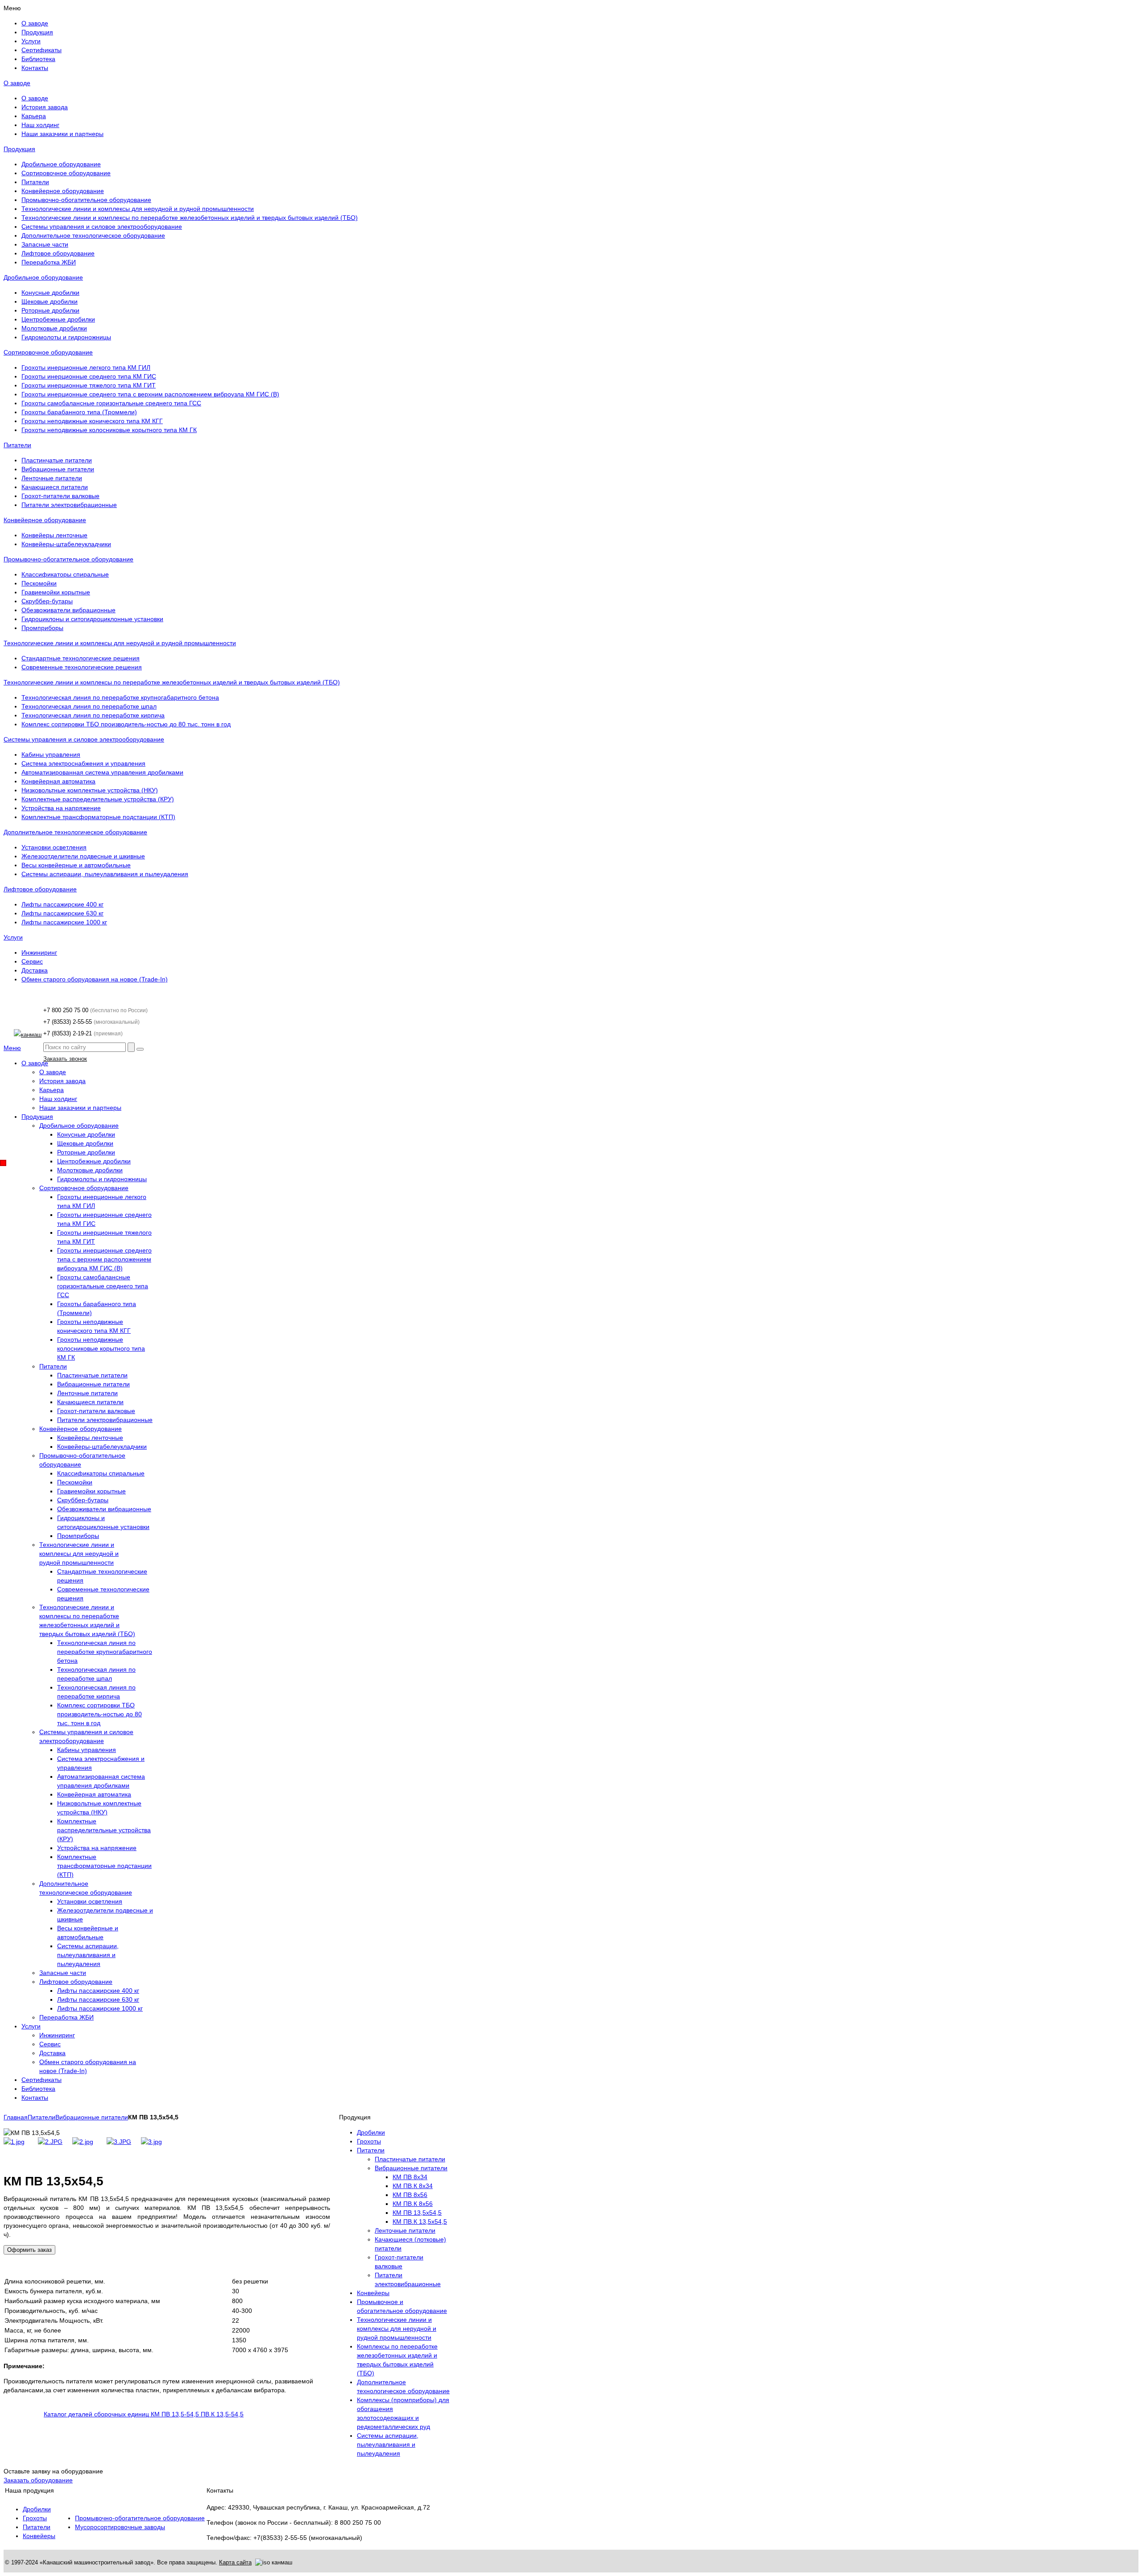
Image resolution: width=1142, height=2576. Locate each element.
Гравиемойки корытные (56, 592)
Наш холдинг (40, 125)
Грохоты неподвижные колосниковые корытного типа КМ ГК (109, 430)
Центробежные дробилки (58, 319)
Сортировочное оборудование (66, 173)
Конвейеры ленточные (54, 535)
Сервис (32, 961)
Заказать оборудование (38, 2480)
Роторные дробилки (50, 310)
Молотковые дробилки (54, 328)
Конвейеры (39, 2536)
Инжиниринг (39, 952)
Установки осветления (54, 847)
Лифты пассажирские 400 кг (62, 904)
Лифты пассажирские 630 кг (62, 913)
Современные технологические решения (82, 667)
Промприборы (42, 628)
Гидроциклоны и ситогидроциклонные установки (92, 619)
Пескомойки (39, 583)
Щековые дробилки (50, 301)
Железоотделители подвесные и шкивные (83, 856)
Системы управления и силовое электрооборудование (102, 227)
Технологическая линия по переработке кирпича (93, 715)
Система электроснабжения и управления (83, 763)
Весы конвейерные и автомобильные (76, 865)
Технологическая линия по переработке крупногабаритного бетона (120, 697)
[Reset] (140, 1049)
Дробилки (37, 2509)
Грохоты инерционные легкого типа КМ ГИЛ (86, 367)
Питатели (35, 182)
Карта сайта (235, 2562)
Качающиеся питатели (55, 487)
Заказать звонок (65, 1059)
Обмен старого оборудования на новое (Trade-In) (95, 979)
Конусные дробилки (50, 293)
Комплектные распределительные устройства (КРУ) (98, 799)
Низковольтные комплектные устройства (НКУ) (90, 790)
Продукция (19, 149)
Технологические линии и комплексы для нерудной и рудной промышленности (138, 209)
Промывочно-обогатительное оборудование (86, 200)
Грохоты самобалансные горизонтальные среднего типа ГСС (111, 403)
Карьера (34, 116)
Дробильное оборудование (61, 164)
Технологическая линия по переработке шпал (89, 706)
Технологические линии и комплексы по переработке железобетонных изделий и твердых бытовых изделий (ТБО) (190, 218)
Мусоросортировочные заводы (120, 2527)
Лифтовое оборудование (58, 253)
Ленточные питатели (52, 478)
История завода (45, 107)
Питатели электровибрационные (69, 505)
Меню (12, 1048)
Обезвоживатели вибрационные (68, 610)
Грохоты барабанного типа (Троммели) (79, 412)
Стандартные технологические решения (81, 658)
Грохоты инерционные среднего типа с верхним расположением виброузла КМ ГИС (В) (150, 394)
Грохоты (35, 2518)
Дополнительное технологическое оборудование (93, 235)
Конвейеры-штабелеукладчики (66, 544)
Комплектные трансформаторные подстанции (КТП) (98, 817)
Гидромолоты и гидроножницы (66, 337)
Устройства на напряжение (61, 808)
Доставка (35, 970)
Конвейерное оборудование (63, 191)
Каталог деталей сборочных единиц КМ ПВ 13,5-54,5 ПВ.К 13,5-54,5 (144, 2414)
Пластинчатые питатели (57, 460)
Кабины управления (51, 754)
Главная (16, 2117)
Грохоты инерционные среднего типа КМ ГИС (89, 376)
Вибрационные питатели (58, 469)
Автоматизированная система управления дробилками (102, 772)
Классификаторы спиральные (65, 574)
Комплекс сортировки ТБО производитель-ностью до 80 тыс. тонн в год (126, 724)
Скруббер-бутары (47, 601)
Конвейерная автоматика (58, 781)
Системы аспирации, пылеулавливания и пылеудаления (105, 874)
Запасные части (45, 244)
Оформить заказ (29, 2250)
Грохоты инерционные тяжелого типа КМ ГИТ (89, 385)
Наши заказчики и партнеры (62, 134)
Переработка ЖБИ (49, 262)
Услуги (13, 937)
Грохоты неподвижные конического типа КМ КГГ (92, 421)
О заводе (17, 83)
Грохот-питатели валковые (60, 496)
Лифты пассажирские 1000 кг (64, 922)
